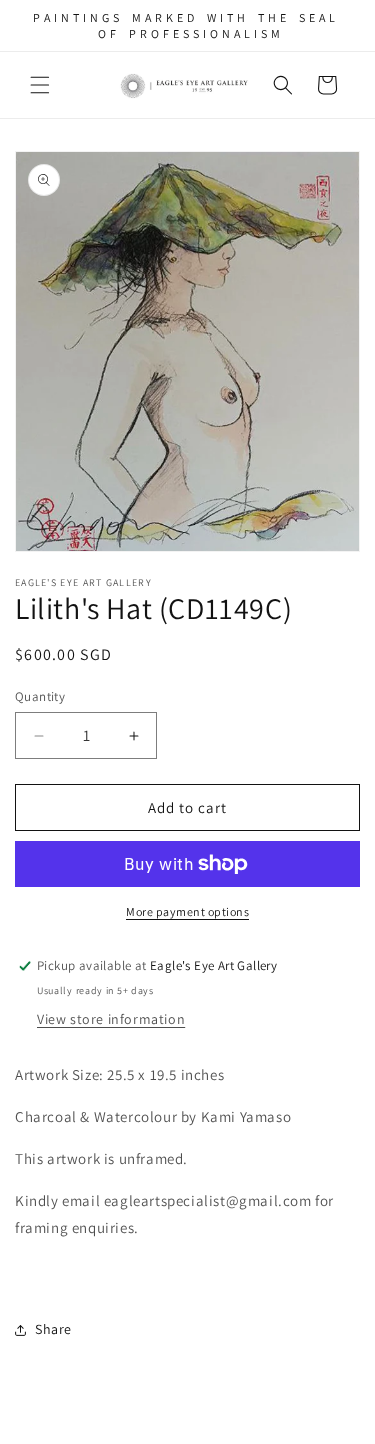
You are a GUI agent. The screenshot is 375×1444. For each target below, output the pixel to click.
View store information (111, 1019)
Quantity (40, 696)
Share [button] (53, 1329)
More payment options (187, 911)
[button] (40, 85)
